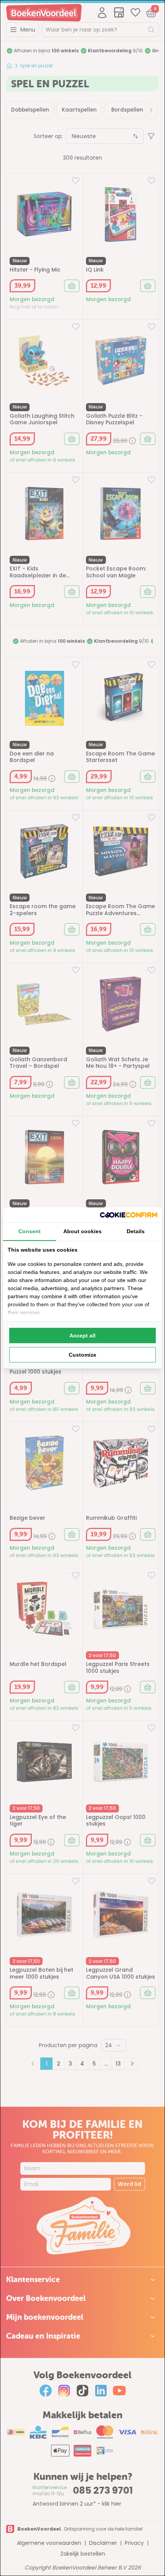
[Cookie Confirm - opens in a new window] (129, 1215)
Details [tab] (136, 1231)
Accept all (82, 1336)
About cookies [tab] (82, 1231)
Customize (82, 1355)
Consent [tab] (30, 1231)
